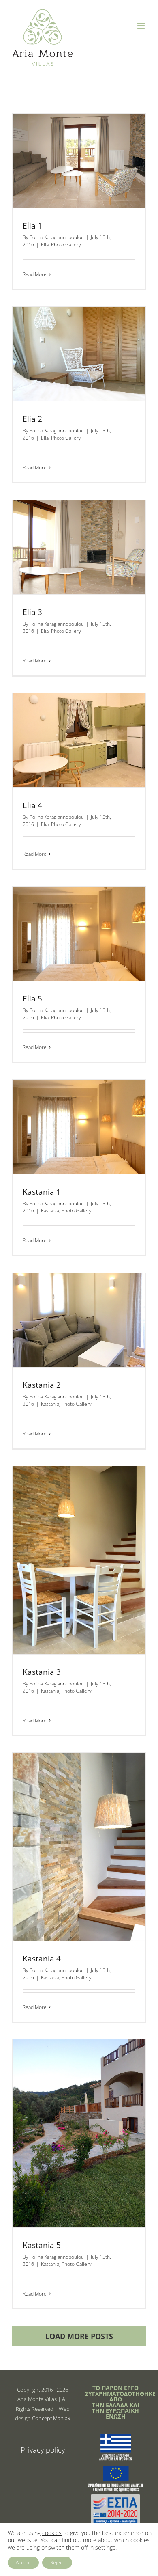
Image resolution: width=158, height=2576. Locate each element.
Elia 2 (32, 419)
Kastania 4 (42, 1959)
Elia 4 (32, 805)
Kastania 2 (42, 1385)
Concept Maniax (51, 2418)
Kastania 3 (42, 1672)
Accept (23, 2562)
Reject (57, 2562)
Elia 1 (32, 226)
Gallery (79, 128)
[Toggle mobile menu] (142, 26)
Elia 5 (32, 999)
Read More (35, 274)
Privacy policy (43, 2450)
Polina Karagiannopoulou (57, 237)
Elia (45, 245)
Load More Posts (79, 2336)
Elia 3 (32, 612)
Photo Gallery (66, 245)
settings (105, 2548)
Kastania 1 (42, 1192)
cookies (52, 2533)
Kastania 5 (42, 2245)
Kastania (50, 1211)
